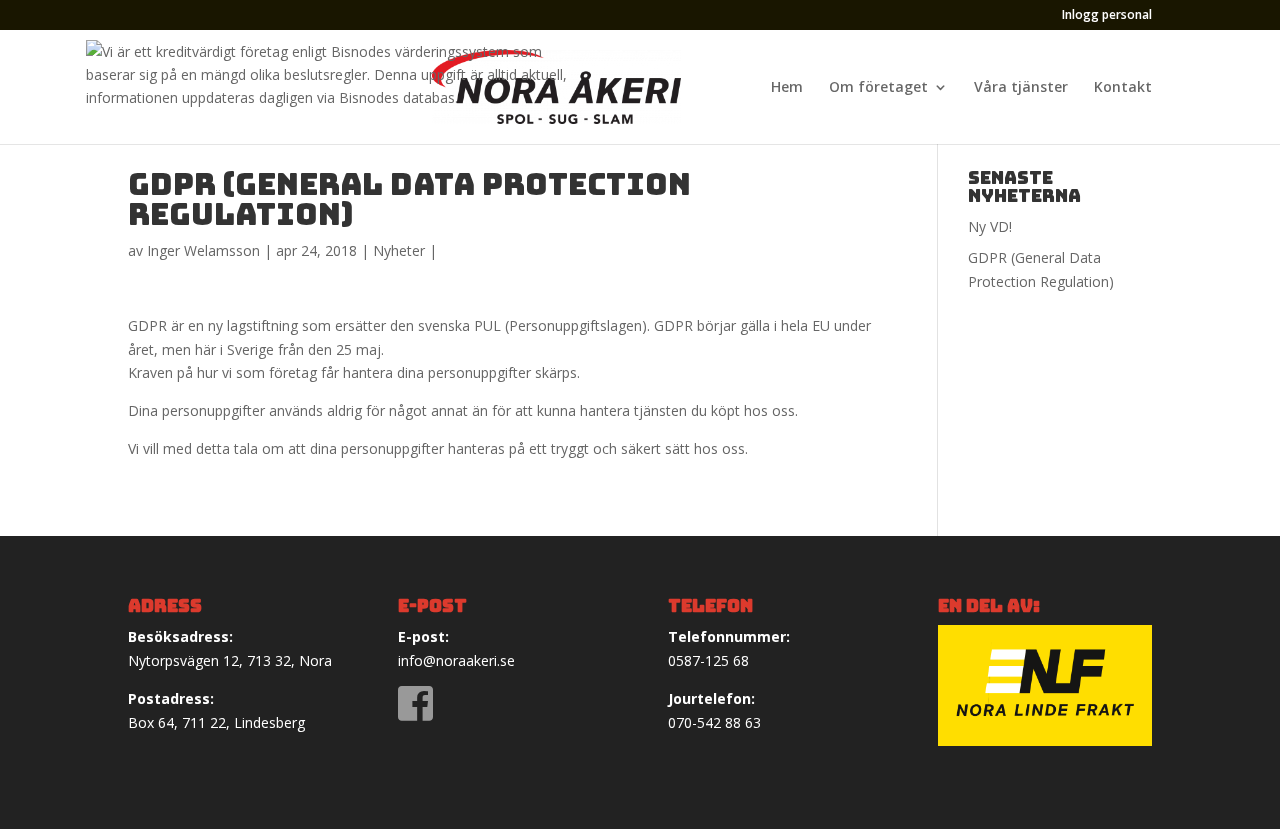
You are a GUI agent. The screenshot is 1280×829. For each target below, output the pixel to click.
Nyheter (399, 250)
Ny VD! (990, 226)
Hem (787, 88)
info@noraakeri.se (456, 660)
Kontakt (1123, 88)
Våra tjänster (1021, 88)
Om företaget (878, 88)
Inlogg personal (1107, 16)
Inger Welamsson (203, 250)
